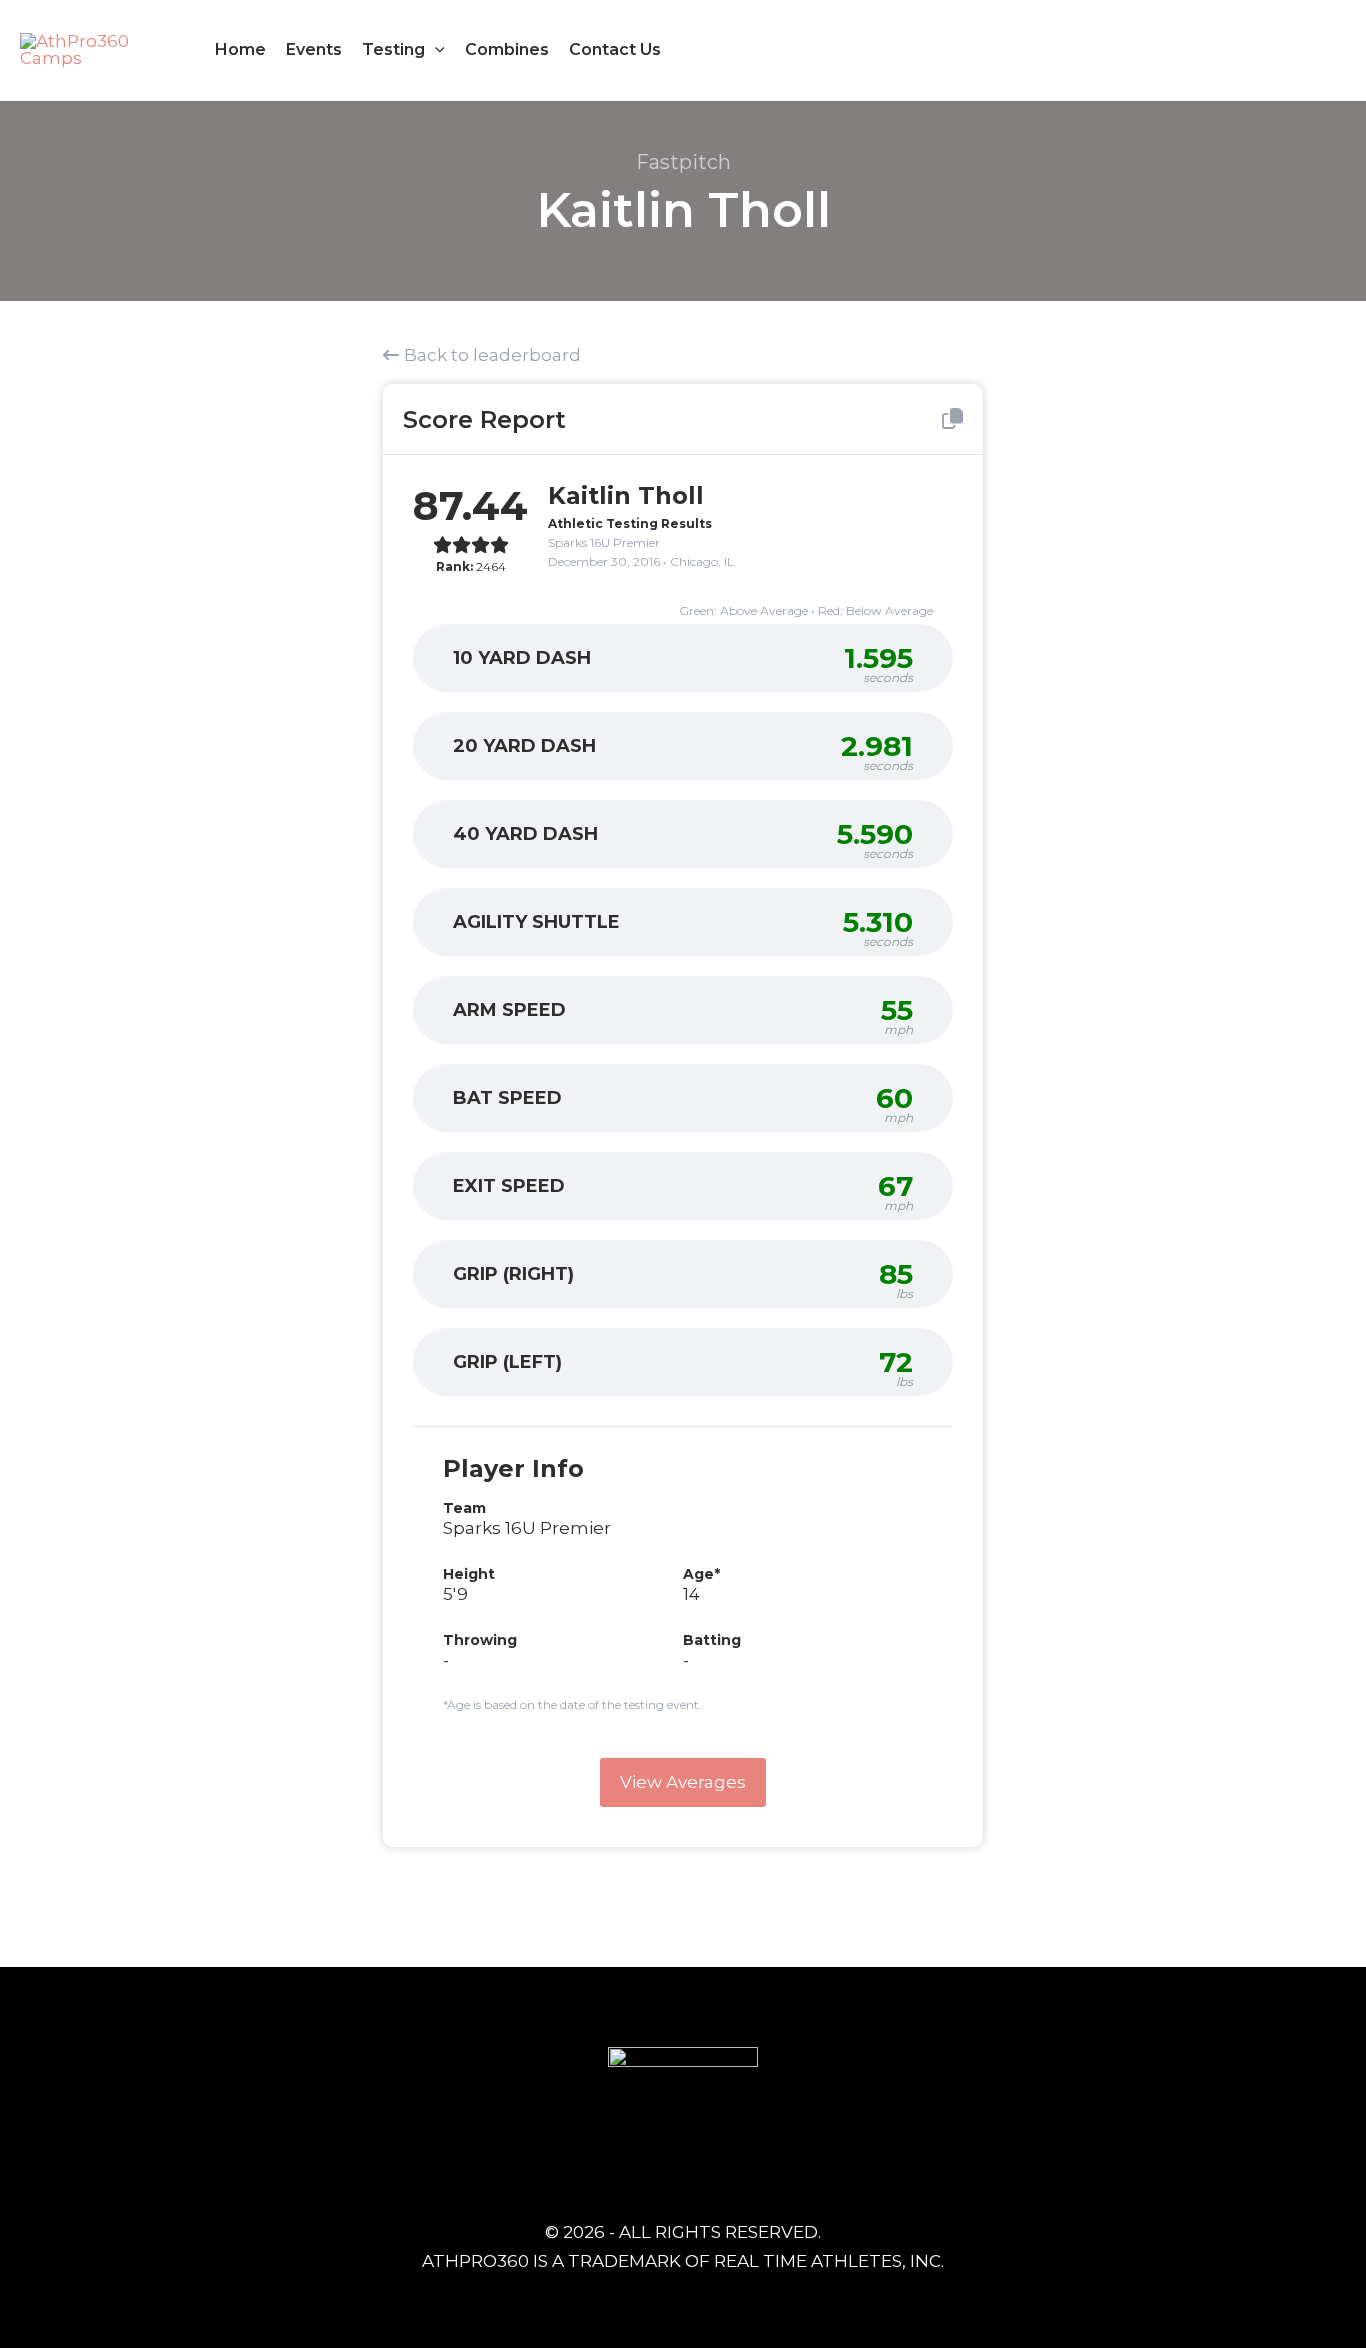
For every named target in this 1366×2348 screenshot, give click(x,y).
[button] (435, 50)
